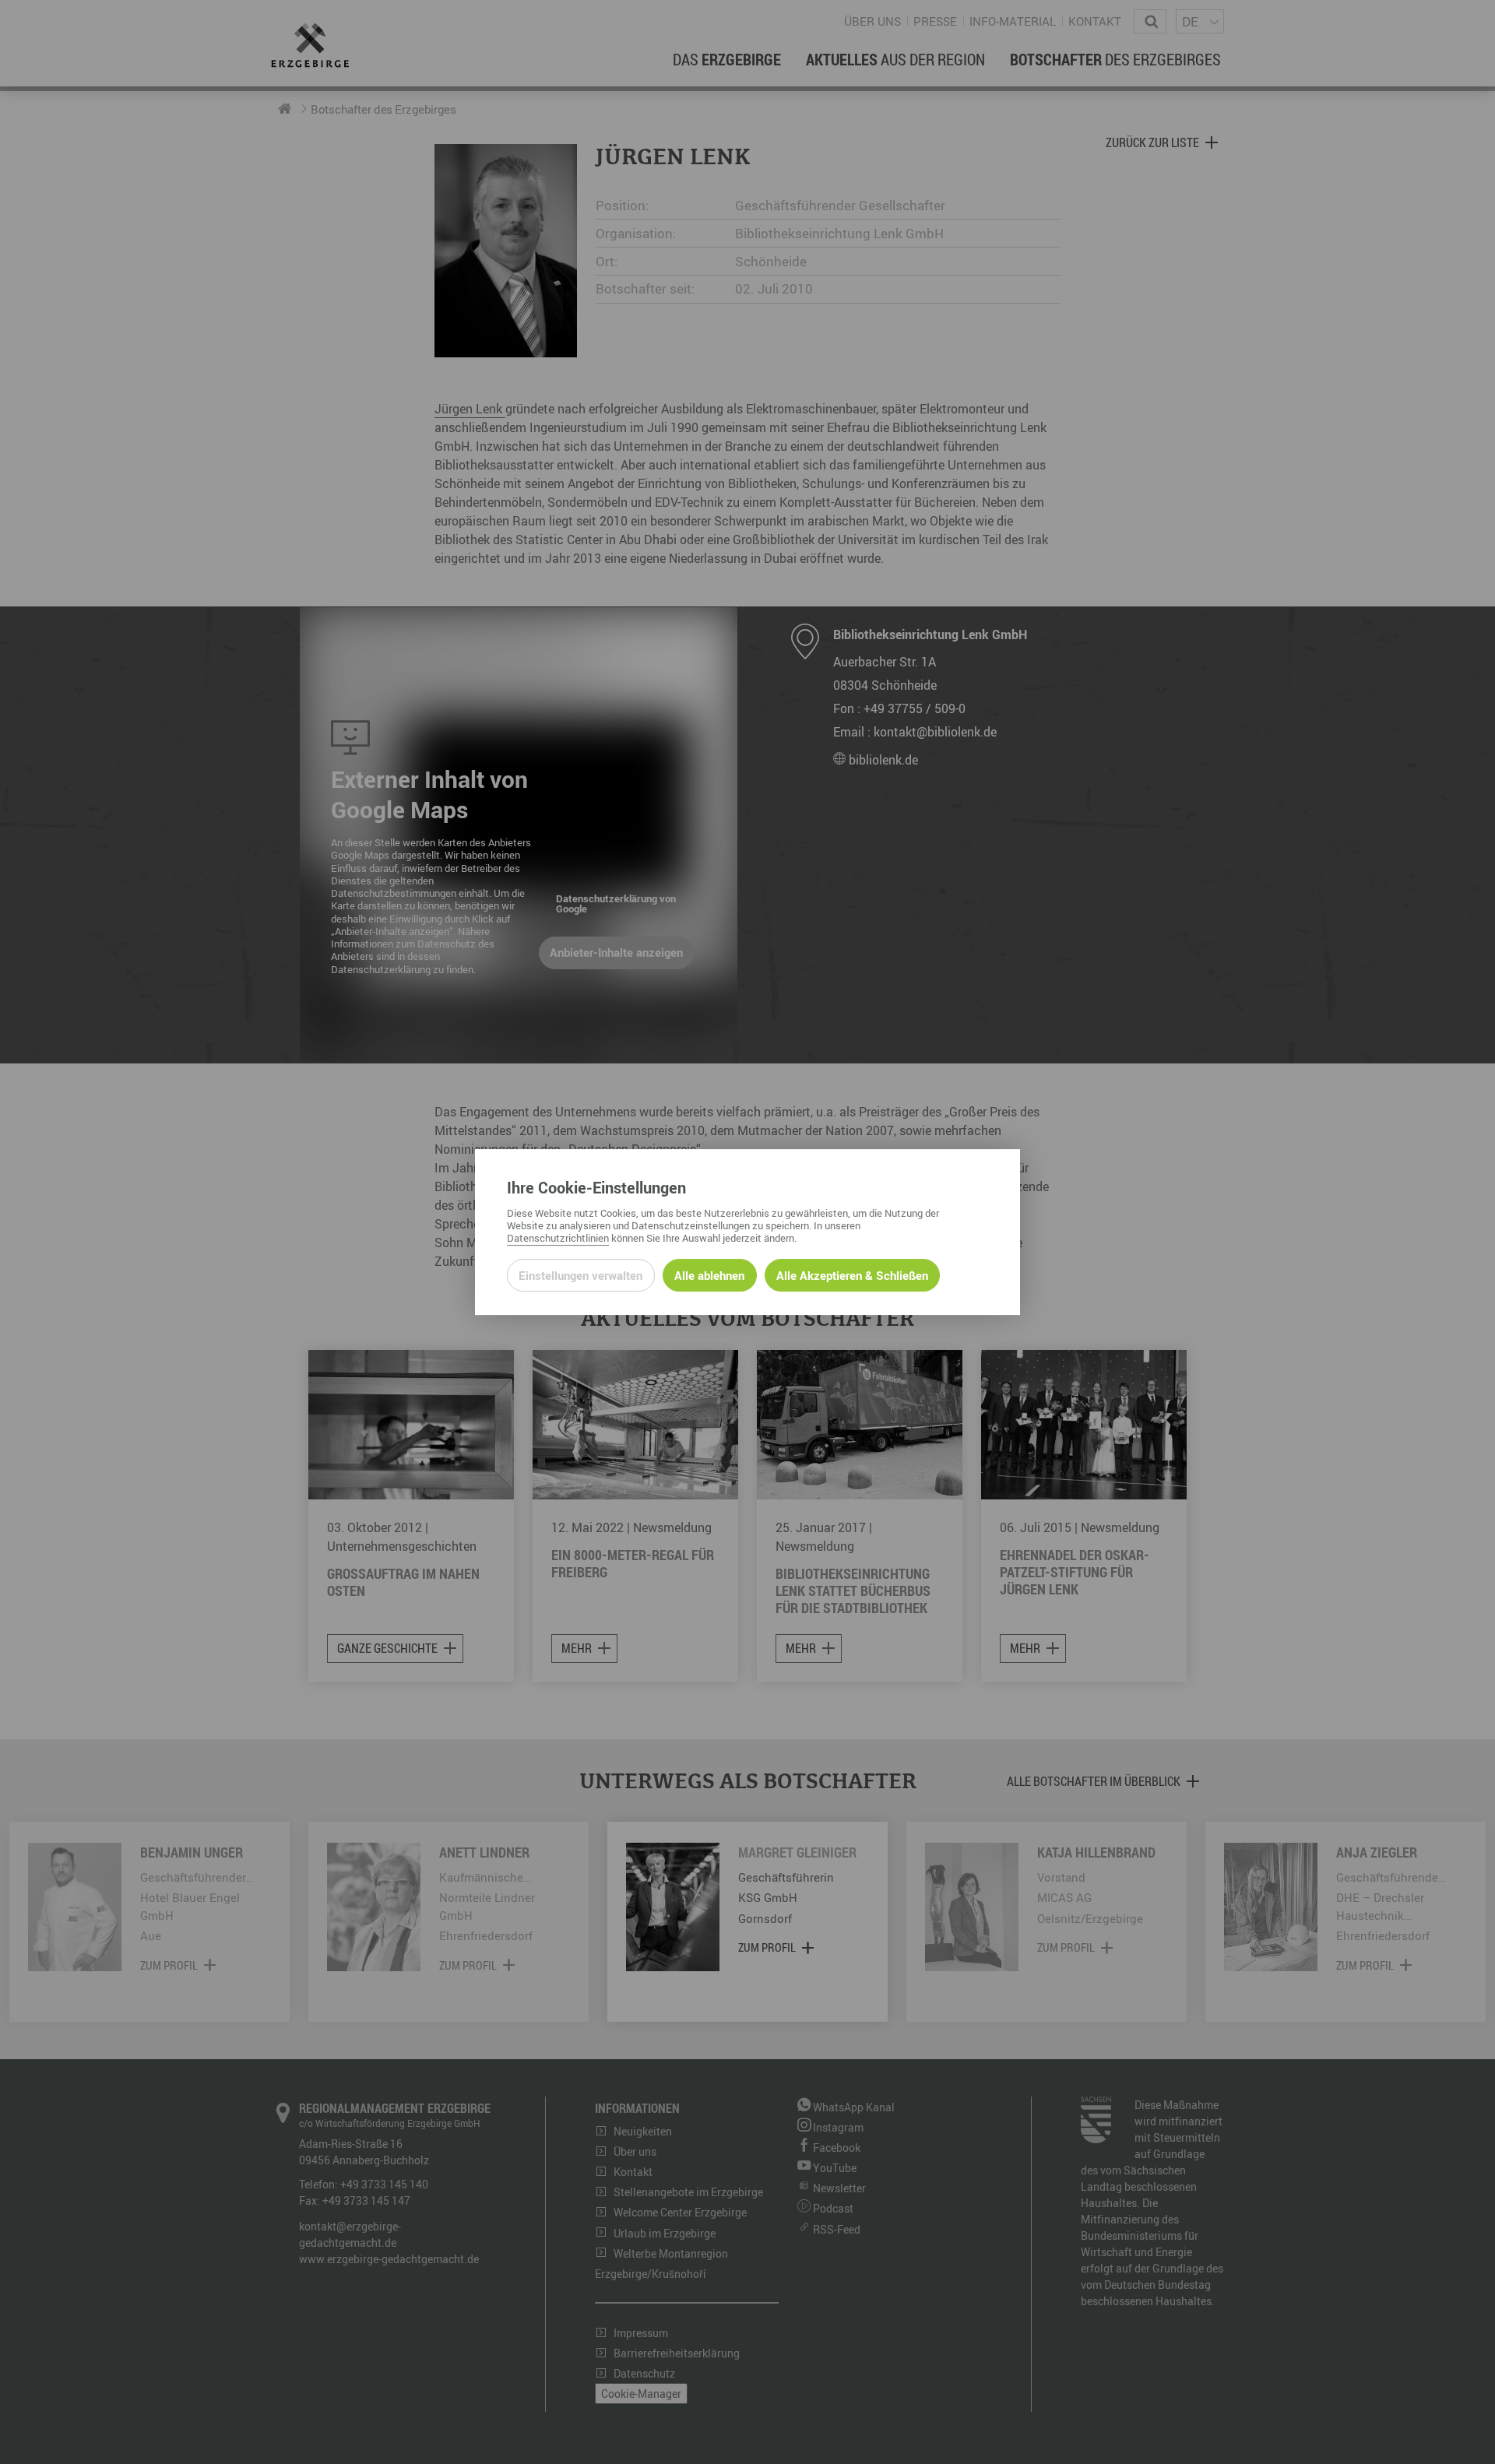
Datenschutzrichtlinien (558, 1238)
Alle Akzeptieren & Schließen (852, 1275)
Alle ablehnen (709, 1275)
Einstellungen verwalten (580, 1275)
